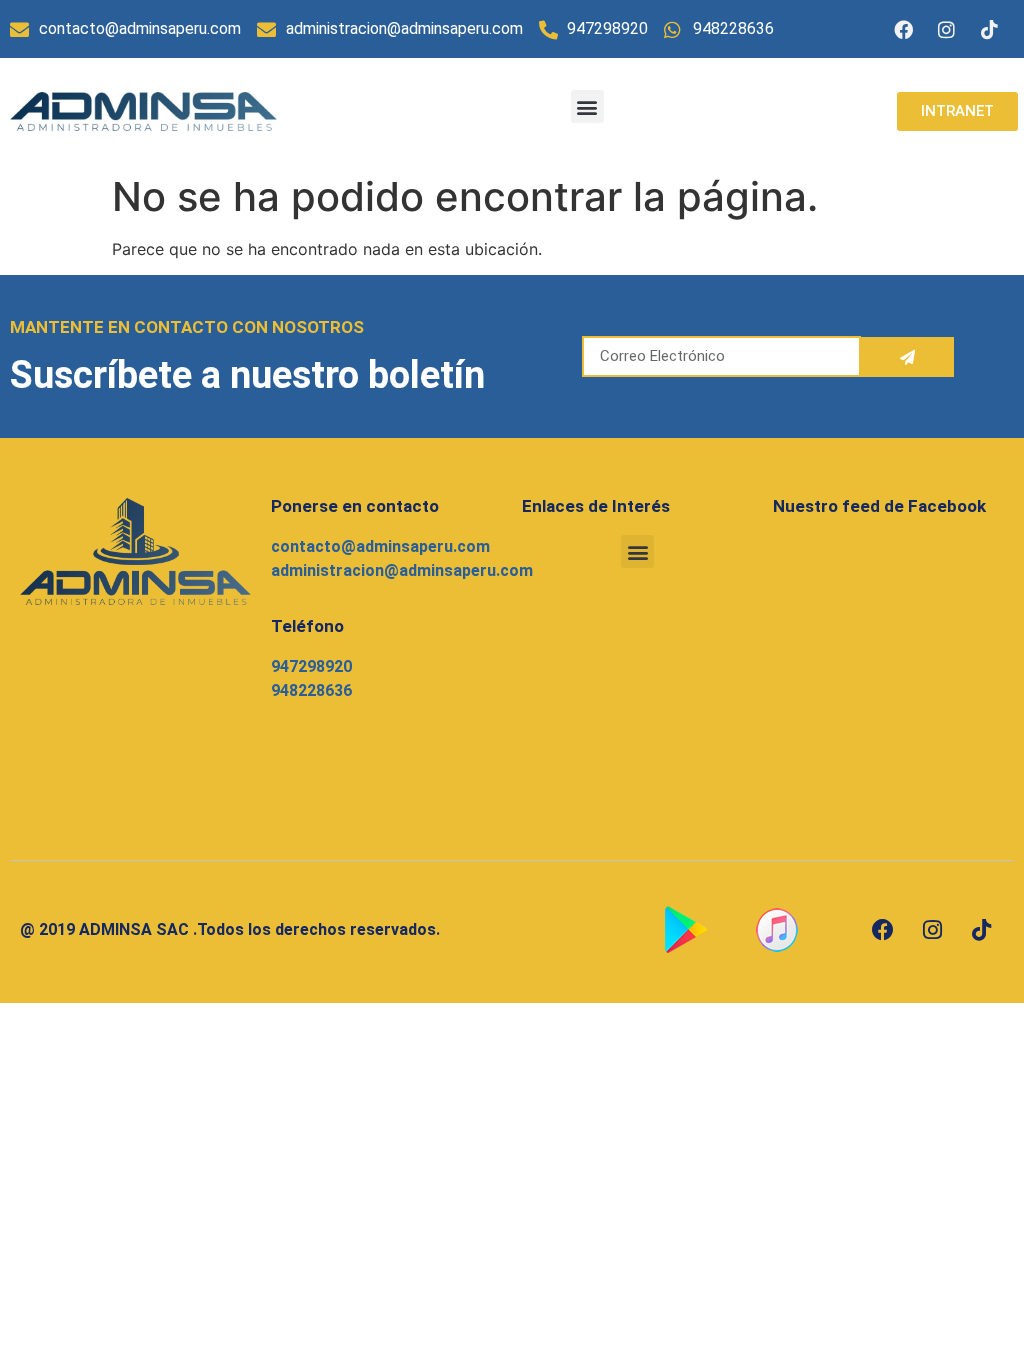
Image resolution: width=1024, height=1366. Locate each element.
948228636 (311, 690)
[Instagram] (947, 29)
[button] (587, 106)
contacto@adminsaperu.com (380, 546)
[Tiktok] (990, 29)
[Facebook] (904, 29)
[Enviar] (907, 357)
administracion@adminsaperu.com (402, 570)
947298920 (311, 666)
